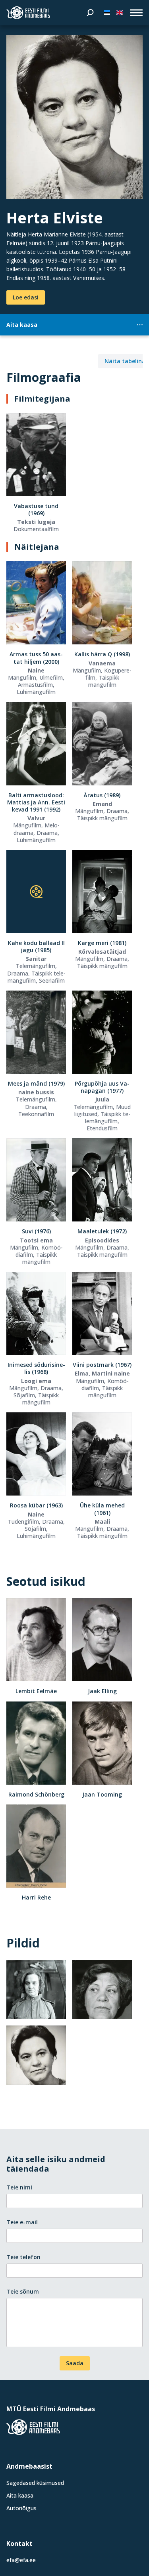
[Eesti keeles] (107, 13)
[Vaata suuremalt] (74, 117)
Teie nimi (19, 2187)
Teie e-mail (22, 2222)
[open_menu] (136, 13)
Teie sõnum (23, 2291)
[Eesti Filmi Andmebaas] (28, 13)
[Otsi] (90, 13)
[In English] (120, 13)
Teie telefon (23, 2257)
